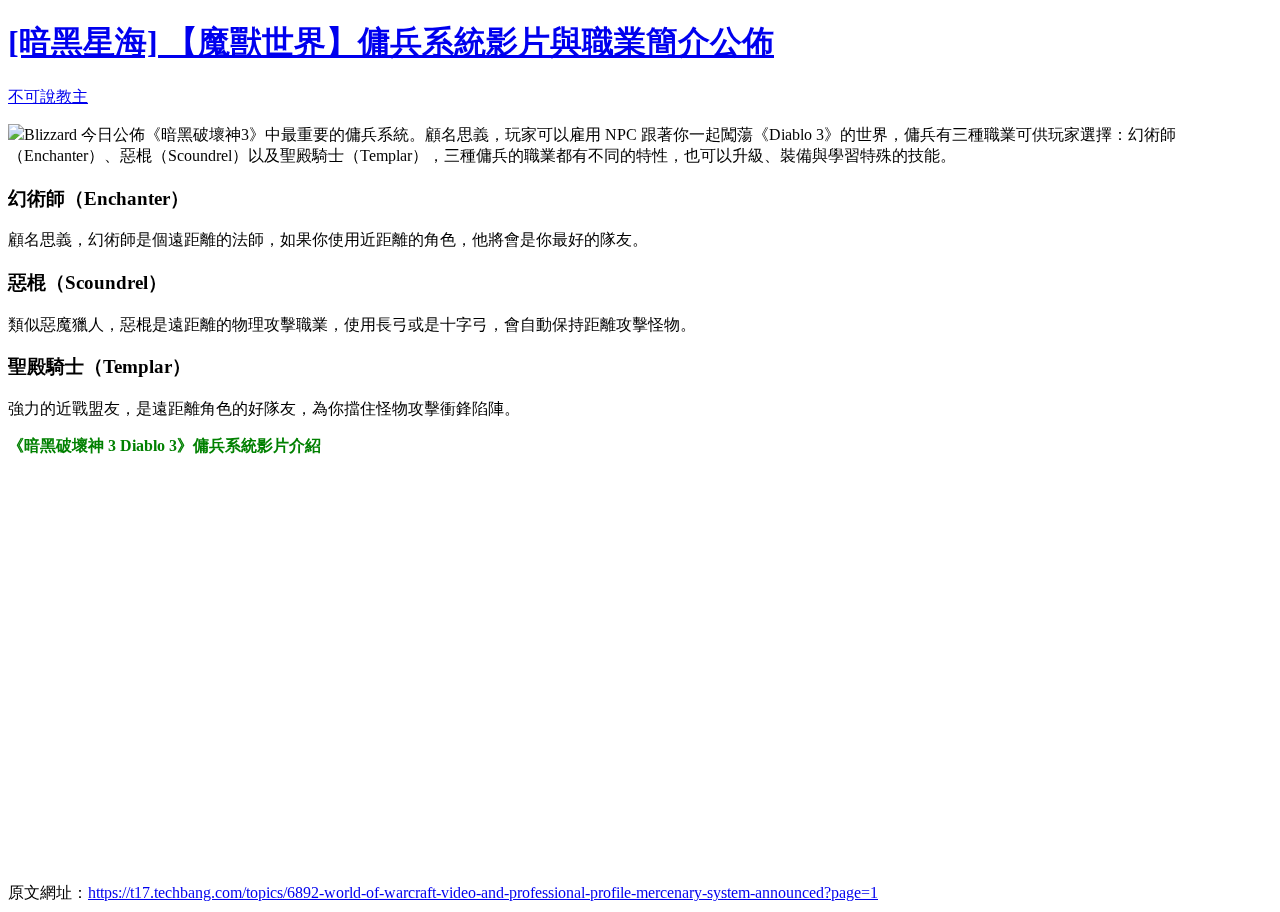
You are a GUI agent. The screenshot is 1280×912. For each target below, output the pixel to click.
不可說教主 (48, 96)
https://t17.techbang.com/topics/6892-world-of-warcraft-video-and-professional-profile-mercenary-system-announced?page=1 (483, 892)
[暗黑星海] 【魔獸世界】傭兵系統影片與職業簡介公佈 (391, 42)
